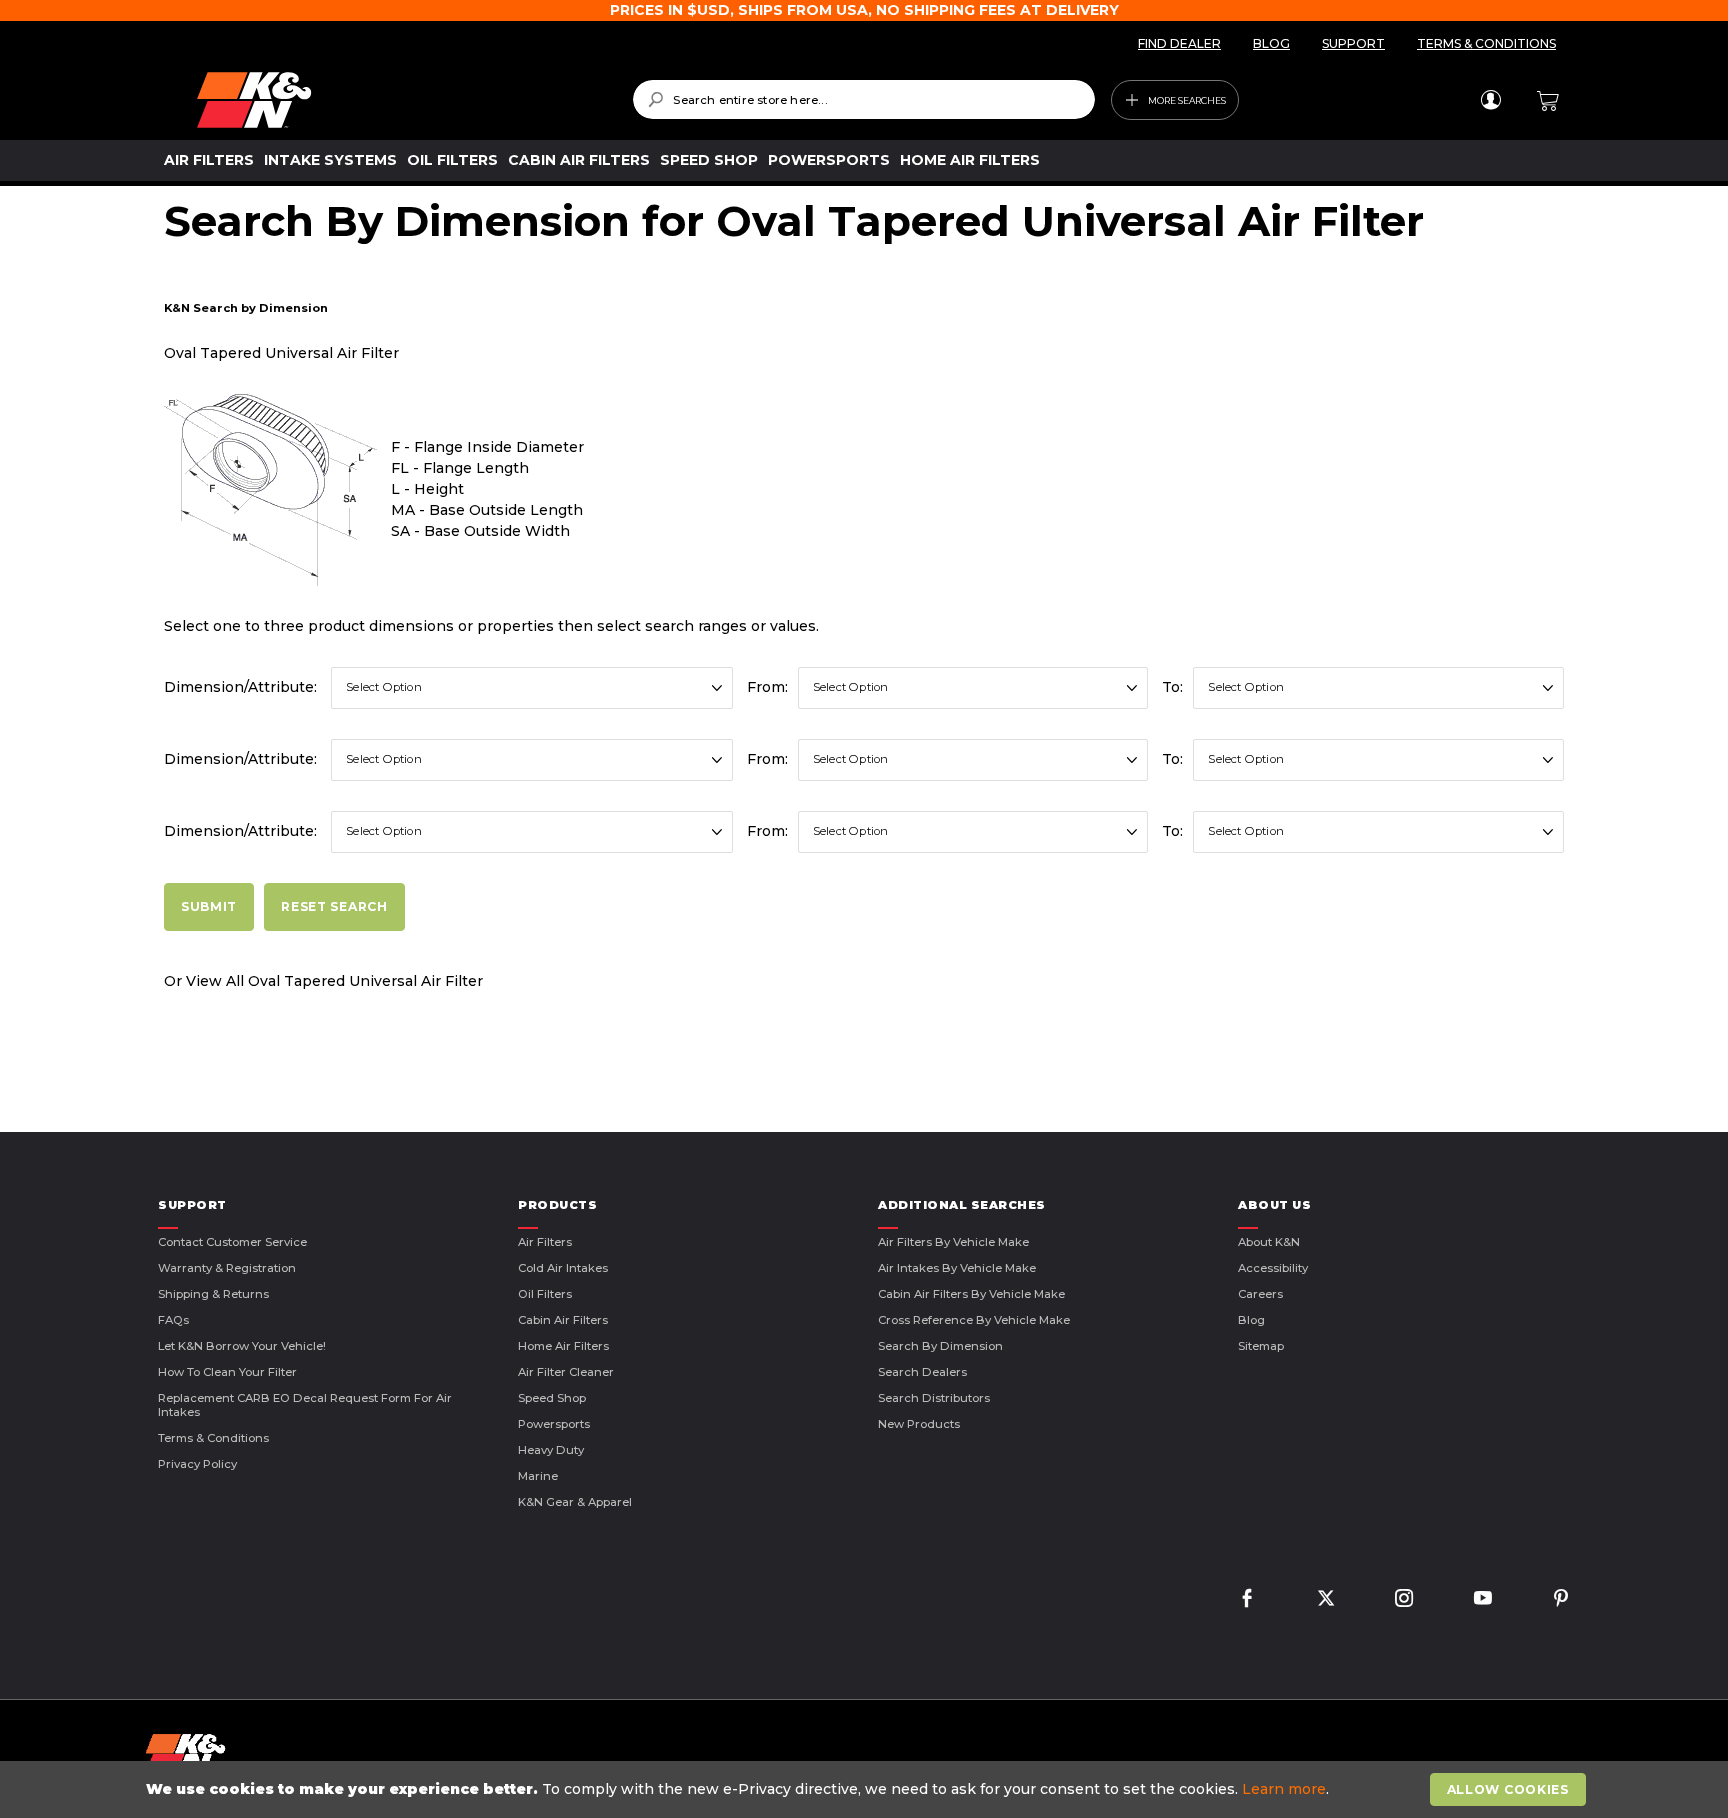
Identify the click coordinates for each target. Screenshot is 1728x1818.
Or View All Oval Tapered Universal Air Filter (323, 981)
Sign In (1490, 100)
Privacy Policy (197, 1464)
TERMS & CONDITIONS (1486, 43)
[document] (866, 1789)
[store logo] (400, 100)
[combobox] (863, 99)
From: (767, 687)
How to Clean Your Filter (227, 1372)
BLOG (1271, 43)
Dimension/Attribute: (240, 687)
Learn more (1284, 1789)
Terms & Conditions (213, 1438)
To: (1172, 687)
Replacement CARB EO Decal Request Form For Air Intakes (305, 1405)
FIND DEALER (1179, 43)
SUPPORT (1353, 43)
